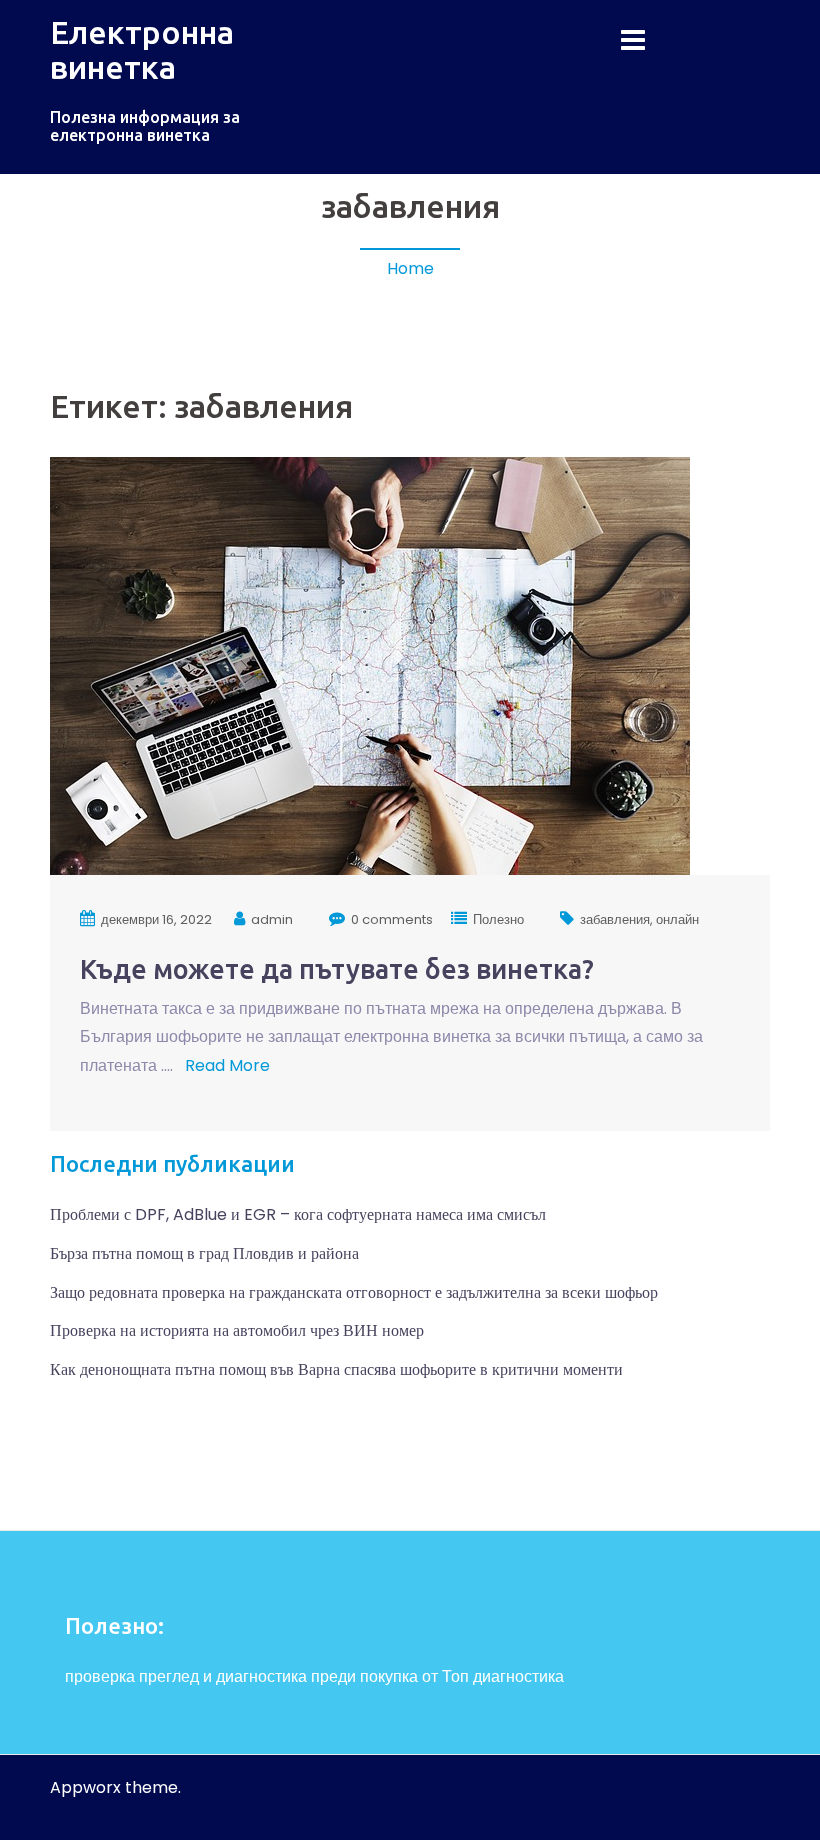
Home (410, 268)
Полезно (498, 919)
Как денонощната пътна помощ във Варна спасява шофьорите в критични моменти (336, 1369)
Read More (225, 1065)
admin (272, 919)
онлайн (677, 919)
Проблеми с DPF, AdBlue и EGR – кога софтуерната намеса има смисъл (298, 1214)
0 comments (392, 919)
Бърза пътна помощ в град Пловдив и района (204, 1253)
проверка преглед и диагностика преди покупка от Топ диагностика (314, 1676)
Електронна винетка (142, 49)
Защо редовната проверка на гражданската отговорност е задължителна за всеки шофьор (354, 1292)
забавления (615, 919)
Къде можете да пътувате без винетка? (337, 969)
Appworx (85, 1787)
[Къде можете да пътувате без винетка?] (370, 664)
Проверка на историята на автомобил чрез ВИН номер (237, 1330)
